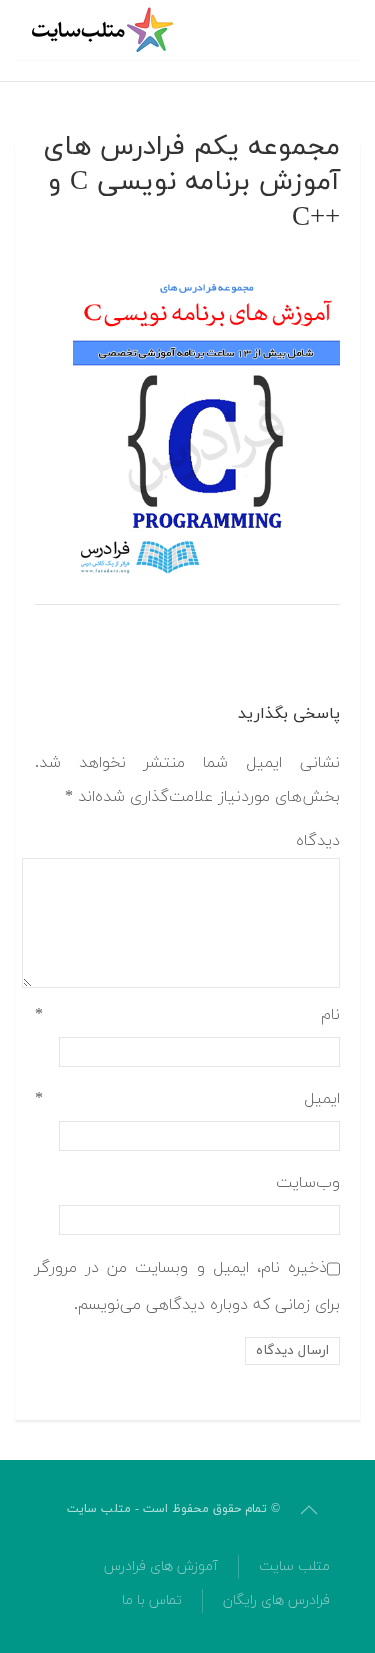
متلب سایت (294, 1566)
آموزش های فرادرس (161, 1566)
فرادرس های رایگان (276, 1600)
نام (187, 1015)
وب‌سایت (308, 1183)
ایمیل (187, 1099)
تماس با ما (152, 1600)
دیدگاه (318, 841)
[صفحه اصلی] (105, 30)
